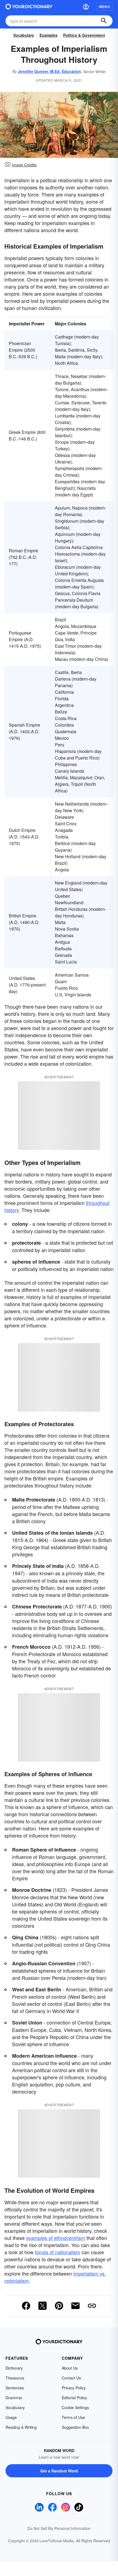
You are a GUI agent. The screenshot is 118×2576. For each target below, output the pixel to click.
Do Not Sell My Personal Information (59, 2528)
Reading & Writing (21, 2427)
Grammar (14, 2398)
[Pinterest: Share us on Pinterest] (59, 2306)
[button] (86, 7)
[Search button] (104, 21)
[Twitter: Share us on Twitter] (43, 2306)
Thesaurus (15, 2378)
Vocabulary (24, 35)
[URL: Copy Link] (92, 2306)
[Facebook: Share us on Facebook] (26, 2306)
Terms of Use (73, 2417)
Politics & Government (84, 35)
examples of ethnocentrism (56, 2238)
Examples (49, 35)
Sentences (15, 2388)
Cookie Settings (75, 2407)
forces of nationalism (57, 2252)
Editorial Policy (74, 2398)
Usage (11, 2417)
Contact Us (71, 2378)
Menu (105, 7)
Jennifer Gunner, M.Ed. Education (49, 71)
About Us (70, 2368)
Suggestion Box (75, 2427)
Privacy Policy (74, 2388)
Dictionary (14, 2368)
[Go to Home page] (29, 7)
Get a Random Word (59, 2471)
